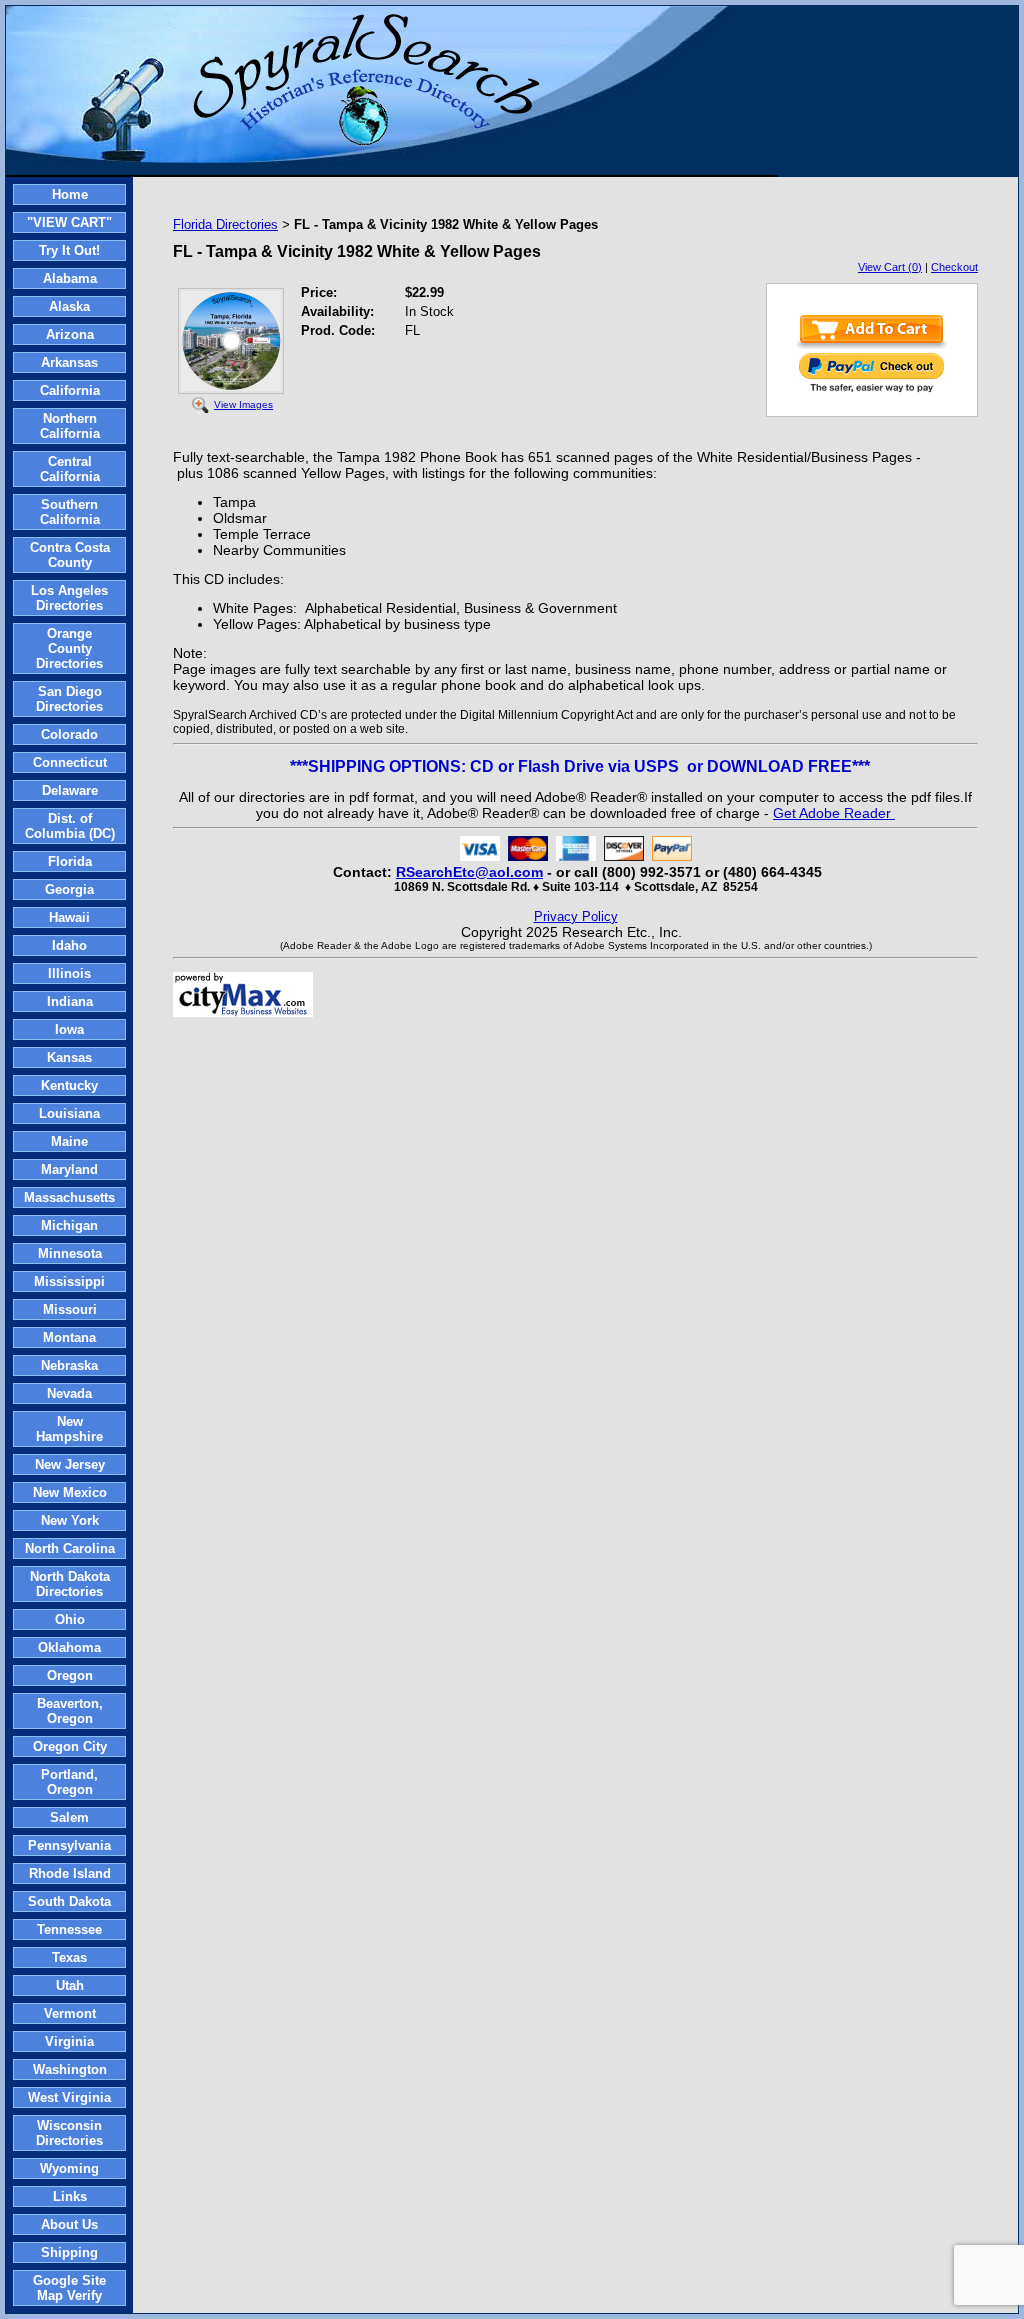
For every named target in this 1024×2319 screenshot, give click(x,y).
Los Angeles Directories (69, 598)
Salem (69, 1817)
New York (70, 1520)
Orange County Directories (69, 648)
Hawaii (69, 917)
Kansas (69, 1057)
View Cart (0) (890, 267)
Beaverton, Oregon (70, 1711)
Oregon (70, 1675)
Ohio (70, 1619)
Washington (70, 2069)
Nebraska (69, 1365)
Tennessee (69, 1929)
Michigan (69, 1225)
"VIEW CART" (69, 222)
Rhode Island (70, 1873)
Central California (70, 469)
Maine (69, 1141)
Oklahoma (69, 1647)
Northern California (70, 426)
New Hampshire (69, 1429)
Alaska (69, 306)
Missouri (70, 1309)
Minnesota (70, 1253)
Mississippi (69, 1281)
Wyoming (69, 2168)
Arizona (70, 334)
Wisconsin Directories (69, 2133)
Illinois (69, 973)
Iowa (69, 1029)
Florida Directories (225, 224)
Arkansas (69, 362)
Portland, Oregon (69, 1782)
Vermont (70, 2013)
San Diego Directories (69, 699)
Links (70, 2196)
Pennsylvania (69, 1845)
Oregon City (70, 1746)
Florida (70, 861)
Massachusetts (69, 1197)
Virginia (69, 2041)
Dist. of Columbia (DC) (70, 826)
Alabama (70, 278)
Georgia (69, 889)
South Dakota (69, 1901)
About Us (69, 2224)
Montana (69, 1337)
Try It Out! (69, 250)
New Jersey (70, 1464)
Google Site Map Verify (69, 2288)
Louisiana (69, 1113)
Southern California (70, 512)
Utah (70, 1985)
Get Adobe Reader (834, 813)
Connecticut (70, 762)
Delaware (70, 790)
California (70, 390)
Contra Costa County (70, 555)
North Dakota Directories (70, 1584)
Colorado (69, 734)
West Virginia (69, 2097)
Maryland (69, 1169)
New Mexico (70, 1492)
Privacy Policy (576, 916)
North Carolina (70, 1548)
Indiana (70, 1001)
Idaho (69, 945)
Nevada (69, 1393)
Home (70, 194)
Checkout (954, 267)
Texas (69, 1957)
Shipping (69, 2252)
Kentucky (69, 1085)
